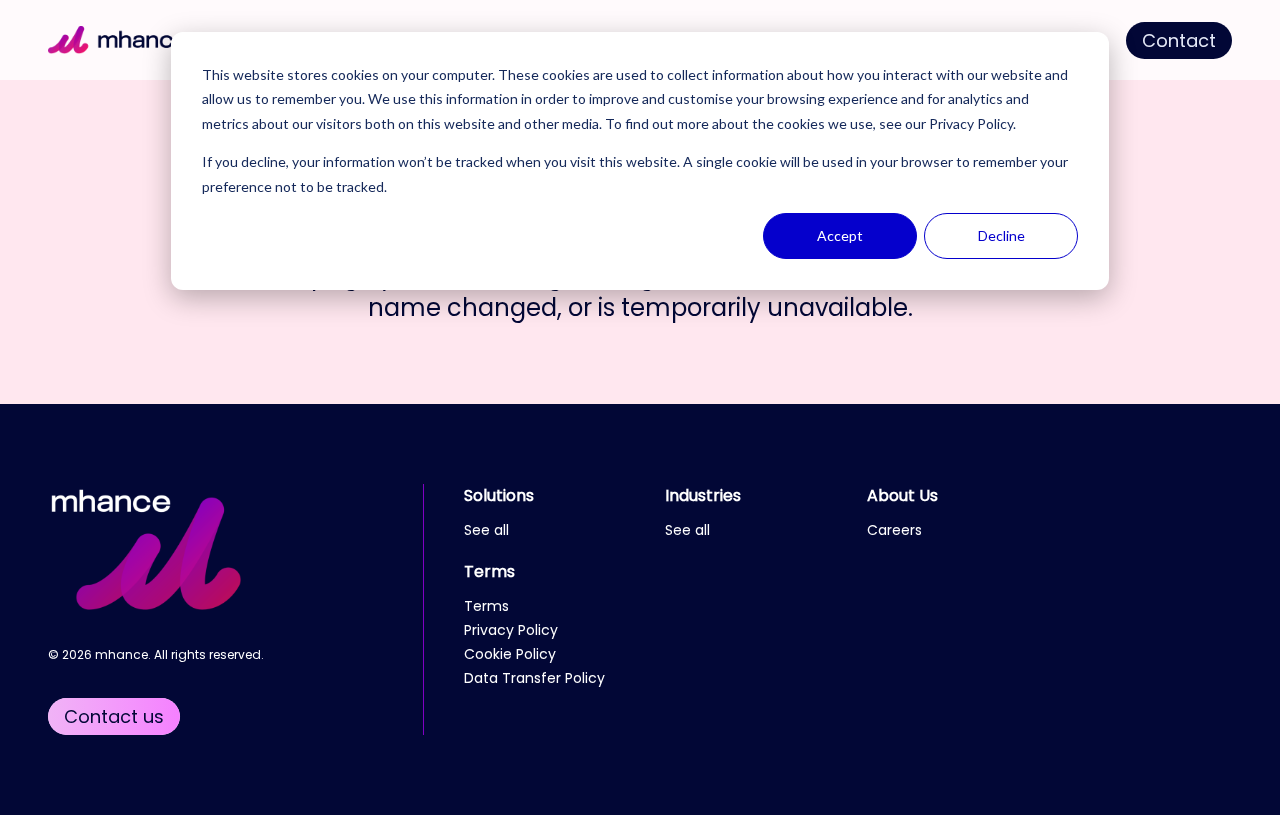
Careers (894, 530)
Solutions (499, 495)
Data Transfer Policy (534, 678)
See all (486, 530)
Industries (703, 495)
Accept (840, 235)
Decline (1001, 235)
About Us (902, 495)
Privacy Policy (971, 123)
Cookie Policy (510, 654)
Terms (489, 571)
